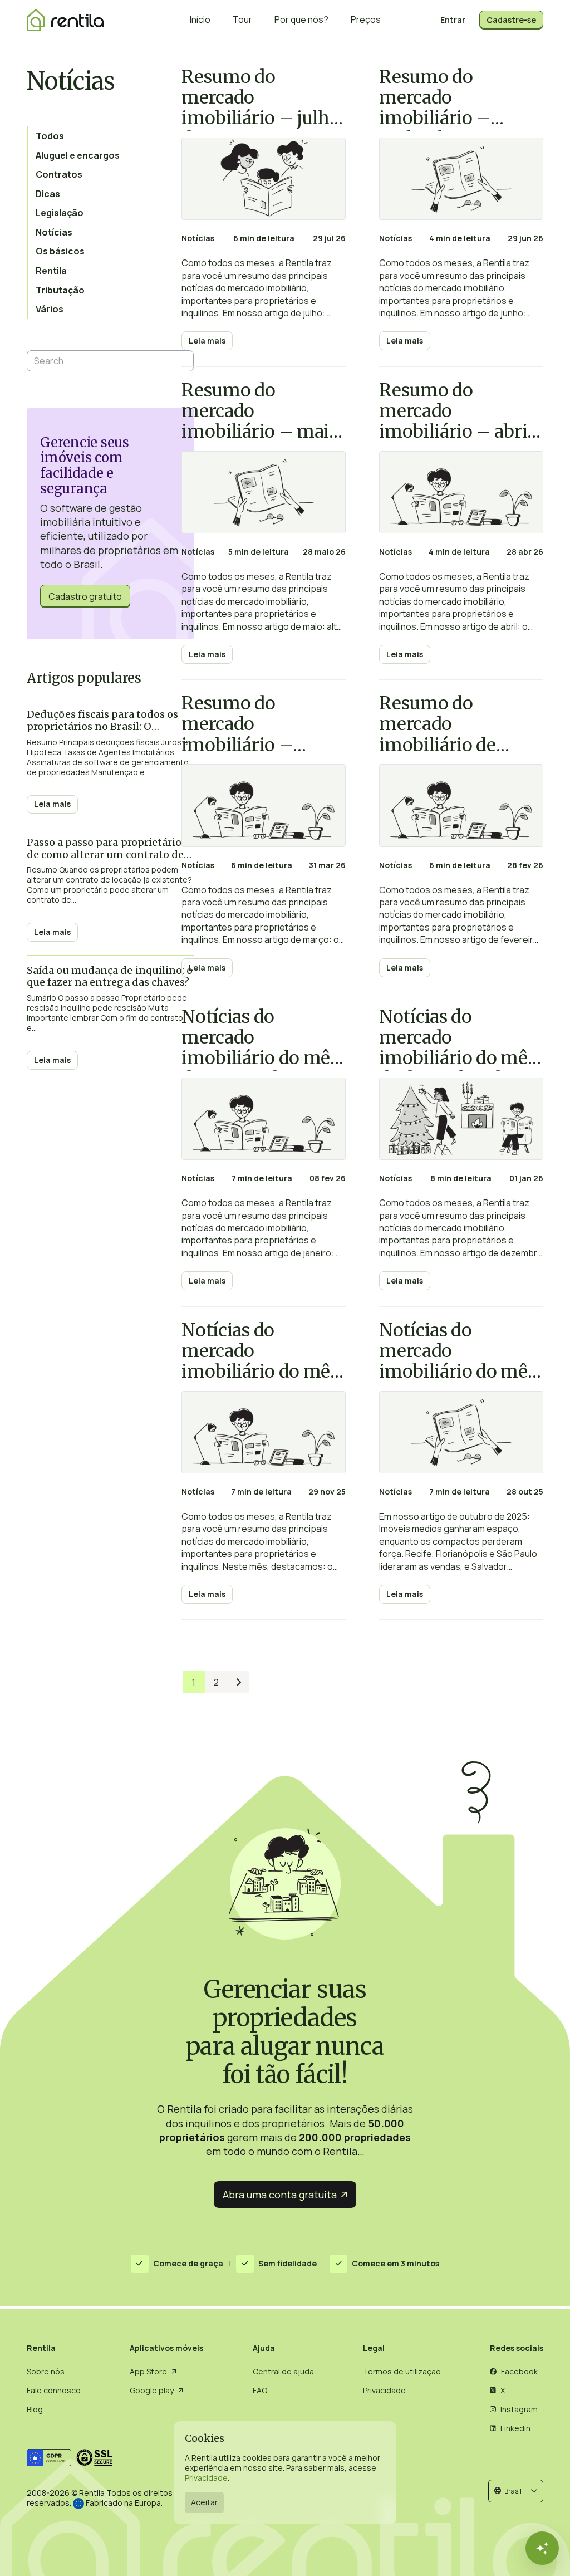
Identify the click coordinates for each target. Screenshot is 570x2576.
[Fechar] (542, 2548)
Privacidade (206, 2478)
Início (200, 19)
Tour (242, 19)
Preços (366, 19)
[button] (516, 2491)
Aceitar (204, 2502)
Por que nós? (301, 19)
